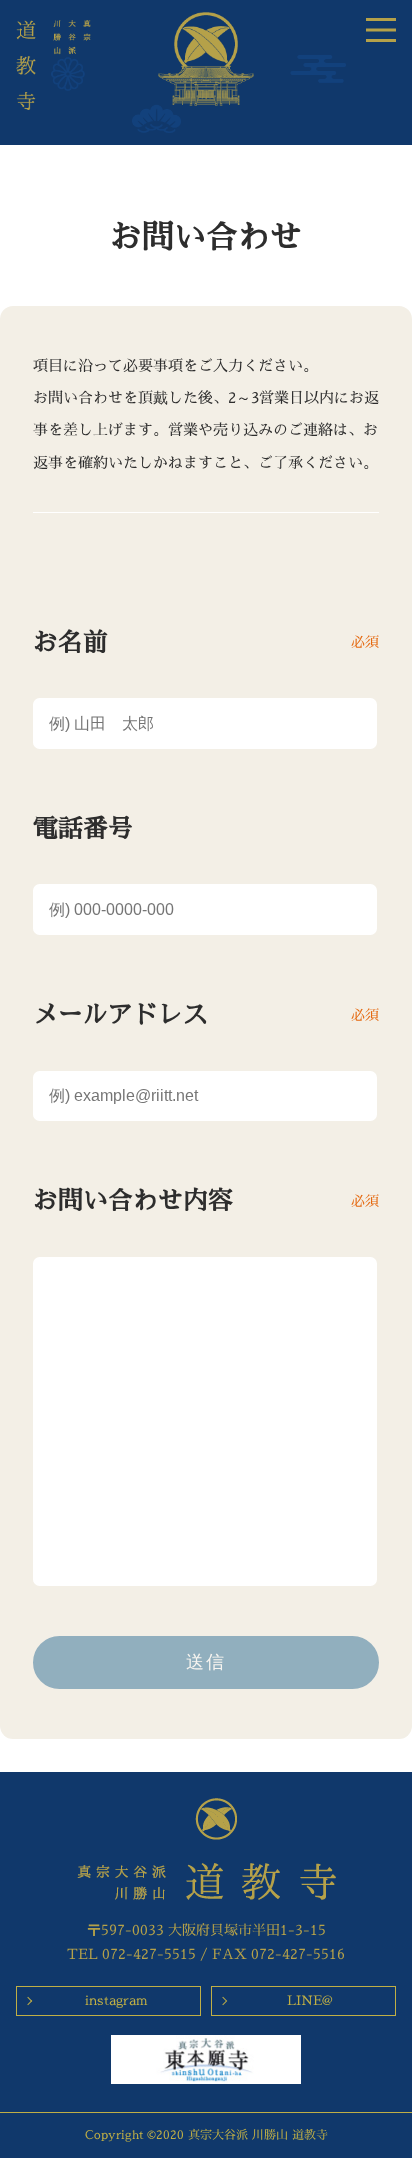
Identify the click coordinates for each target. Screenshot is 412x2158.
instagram (116, 2000)
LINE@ (310, 2000)
